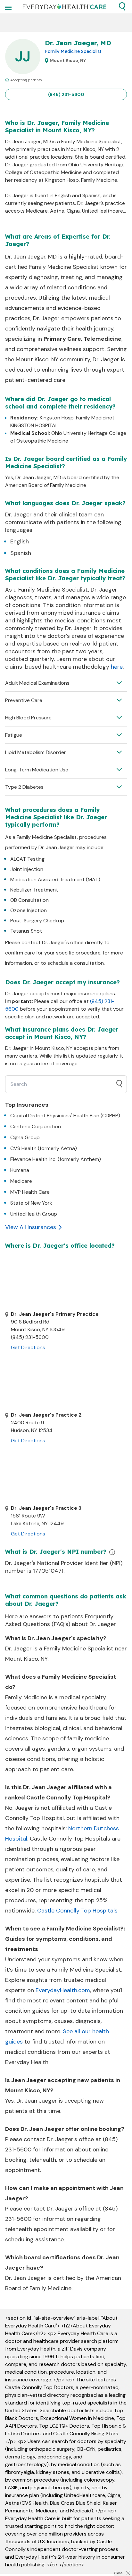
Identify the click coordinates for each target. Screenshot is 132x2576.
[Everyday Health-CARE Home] (65, 6)
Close (118, 2573)
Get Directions (28, 1347)
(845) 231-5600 (66, 94)
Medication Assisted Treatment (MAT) (55, 879)
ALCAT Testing (27, 859)
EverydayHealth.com (63, 1990)
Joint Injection (27, 869)
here (117, 667)
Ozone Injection (29, 910)
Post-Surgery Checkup (37, 921)
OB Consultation (29, 900)
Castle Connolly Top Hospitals (77, 1911)
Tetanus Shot (26, 931)
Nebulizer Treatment (34, 890)
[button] (122, 6)
